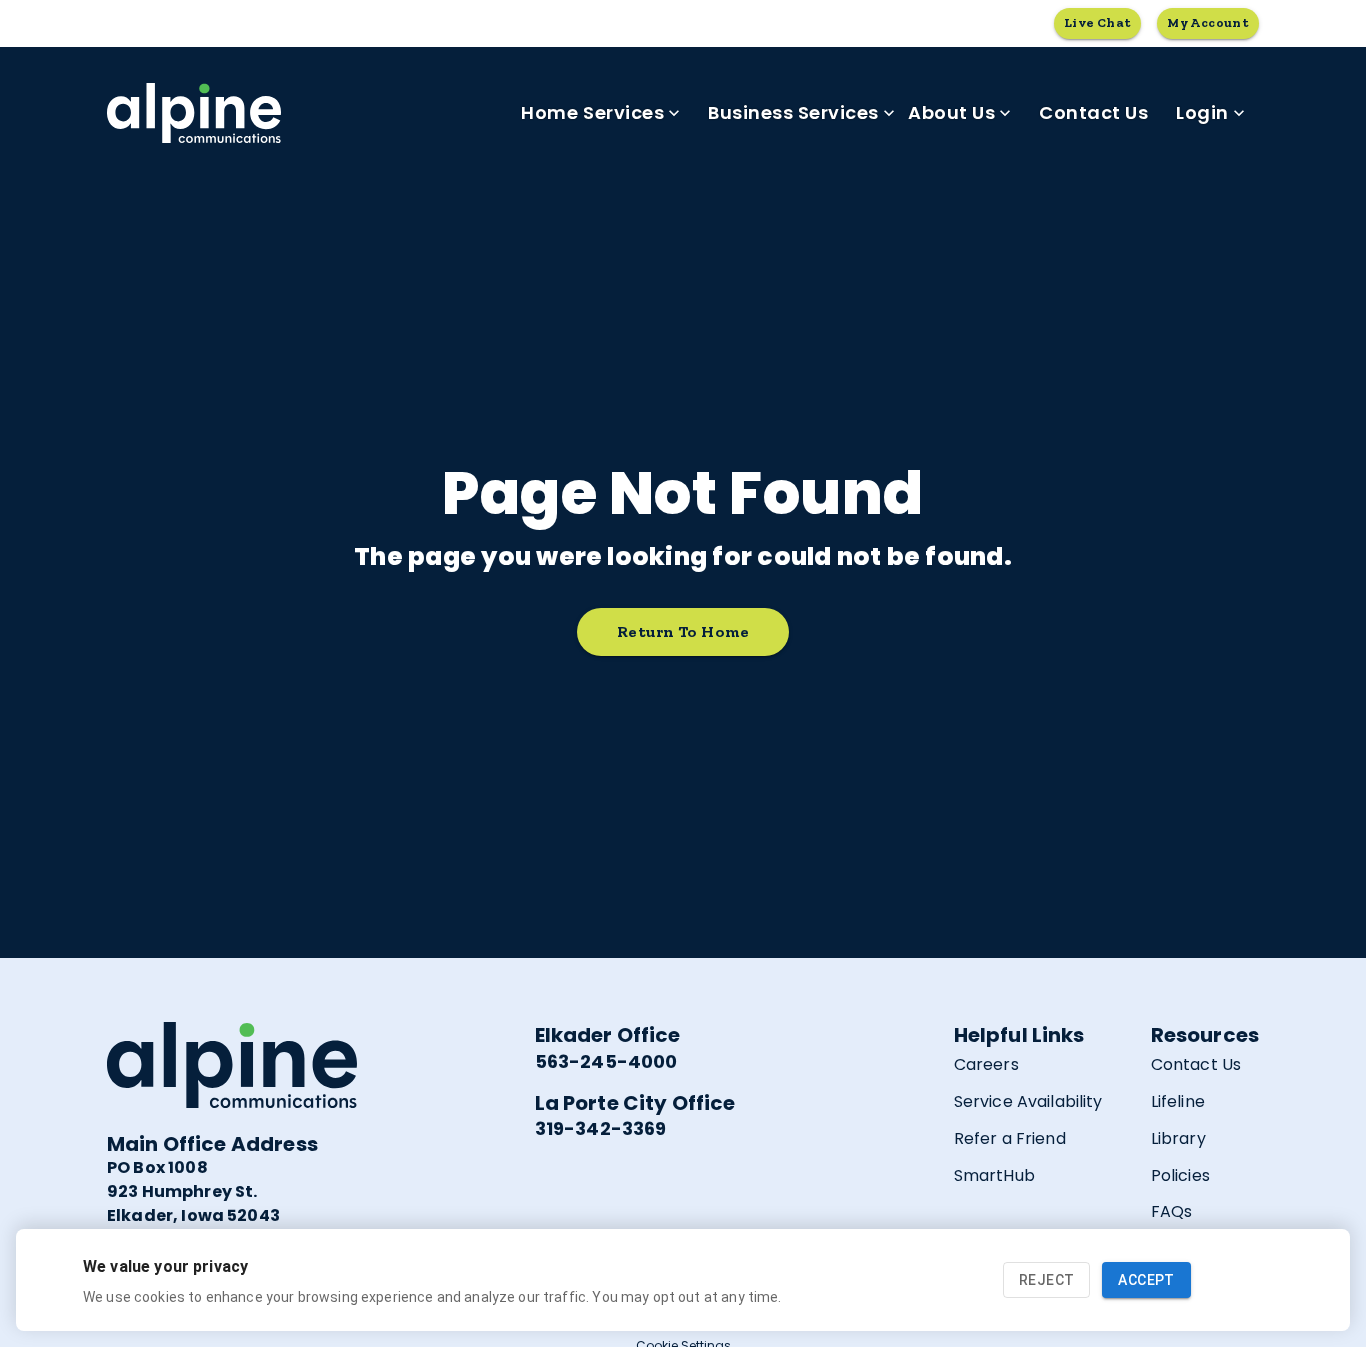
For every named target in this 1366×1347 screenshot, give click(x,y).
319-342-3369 (601, 1128)
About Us (951, 112)
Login (1202, 112)
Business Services (793, 112)
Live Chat (1097, 22)
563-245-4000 (606, 1061)
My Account (1208, 22)
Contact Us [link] (1093, 112)
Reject (1046, 1280)
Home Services (592, 112)
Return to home (683, 631)
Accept (1146, 1280)
